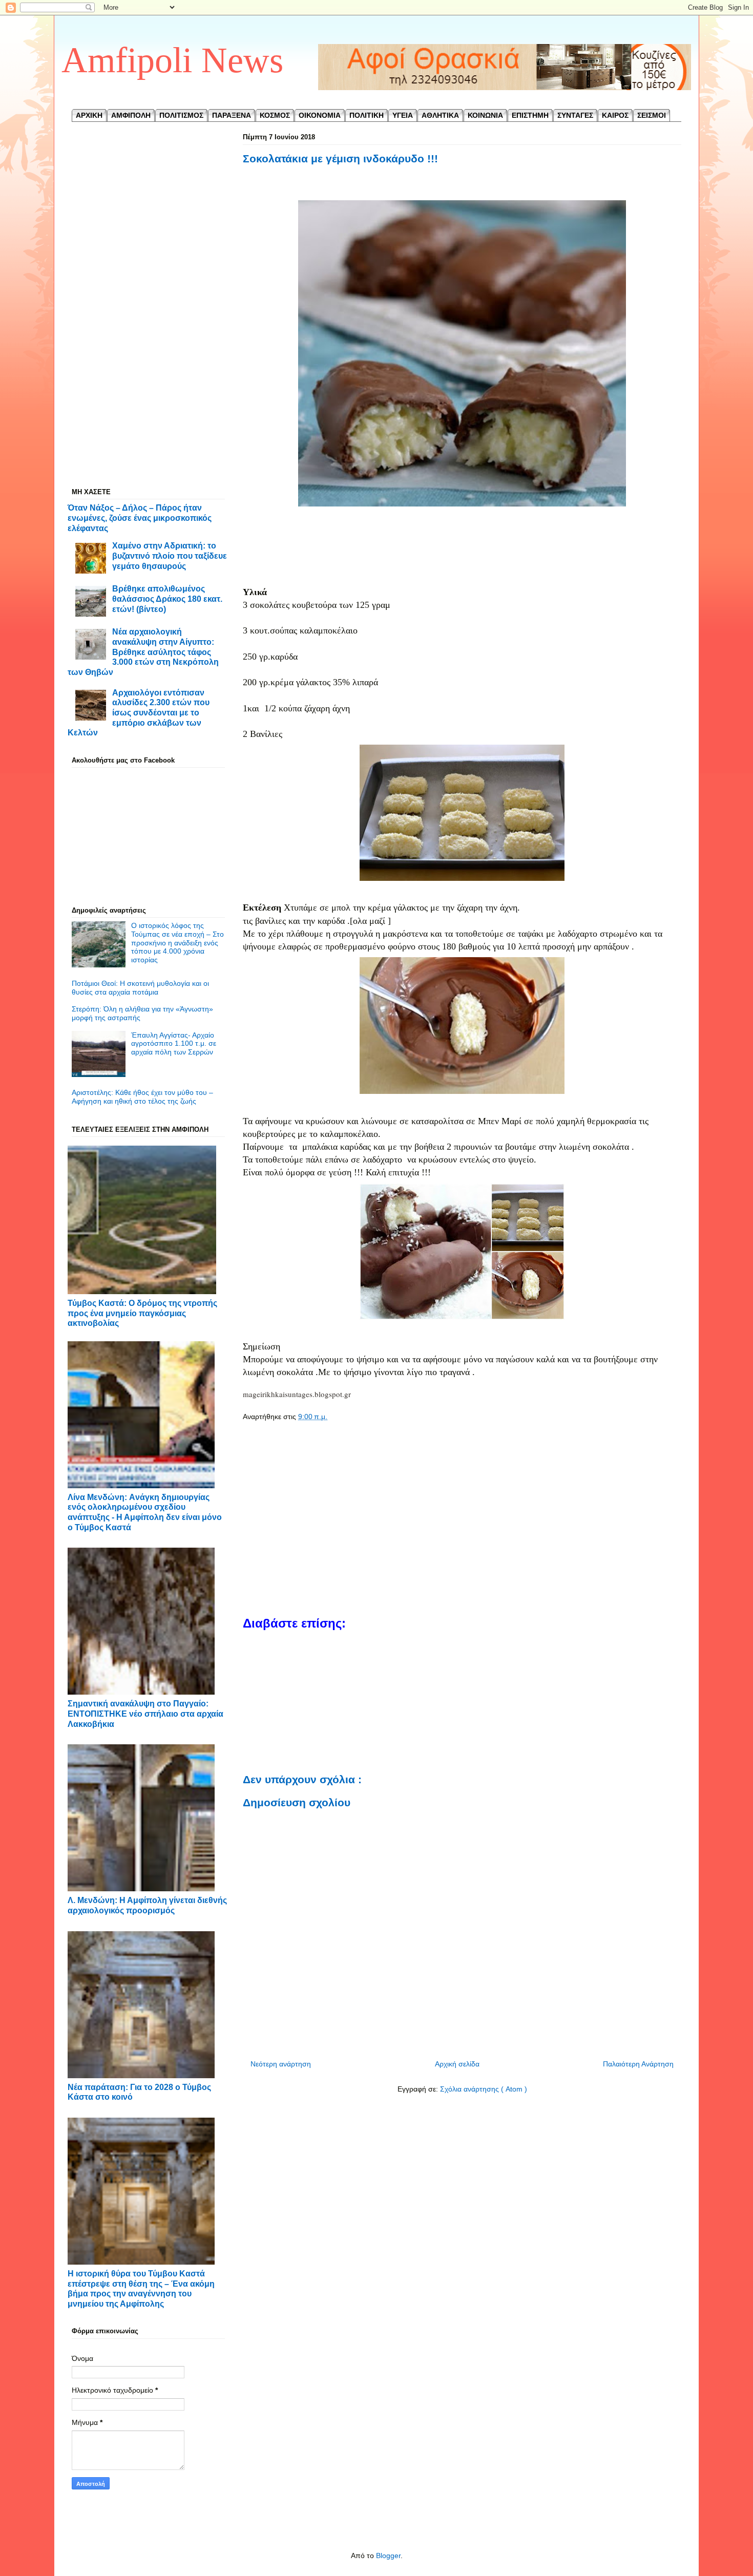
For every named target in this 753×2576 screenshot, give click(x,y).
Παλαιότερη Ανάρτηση (638, 2064)
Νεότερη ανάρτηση (281, 2064)
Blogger (388, 2556)
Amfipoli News (172, 60)
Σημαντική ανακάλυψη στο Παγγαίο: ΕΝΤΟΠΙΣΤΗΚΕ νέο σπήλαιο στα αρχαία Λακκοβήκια (145, 1713)
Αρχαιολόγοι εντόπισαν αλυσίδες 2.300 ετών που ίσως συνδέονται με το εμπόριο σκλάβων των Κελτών (139, 713)
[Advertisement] (462, 555)
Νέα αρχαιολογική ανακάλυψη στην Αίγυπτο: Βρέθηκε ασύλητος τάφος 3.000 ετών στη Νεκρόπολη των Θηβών (143, 652)
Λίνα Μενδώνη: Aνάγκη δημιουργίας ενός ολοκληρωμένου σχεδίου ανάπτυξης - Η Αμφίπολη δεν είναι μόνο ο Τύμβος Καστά (145, 1512)
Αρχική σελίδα (457, 2064)
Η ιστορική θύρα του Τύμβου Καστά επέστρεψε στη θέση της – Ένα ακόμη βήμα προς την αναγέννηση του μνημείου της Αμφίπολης (141, 2288)
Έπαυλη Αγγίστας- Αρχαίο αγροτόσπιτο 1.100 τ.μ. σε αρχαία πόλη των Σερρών (174, 1044)
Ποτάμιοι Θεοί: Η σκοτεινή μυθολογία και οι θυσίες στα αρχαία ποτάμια (140, 988)
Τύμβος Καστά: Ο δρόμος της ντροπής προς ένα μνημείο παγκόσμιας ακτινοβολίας (142, 1313)
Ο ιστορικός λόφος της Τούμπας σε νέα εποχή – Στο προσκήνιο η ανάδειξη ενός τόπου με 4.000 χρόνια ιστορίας (177, 943)
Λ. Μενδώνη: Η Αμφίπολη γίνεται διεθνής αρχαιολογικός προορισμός (147, 1905)
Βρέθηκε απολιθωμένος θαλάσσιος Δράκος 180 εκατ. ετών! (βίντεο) (167, 598)
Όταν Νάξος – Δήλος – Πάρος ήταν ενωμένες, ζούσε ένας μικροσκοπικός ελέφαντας (140, 518)
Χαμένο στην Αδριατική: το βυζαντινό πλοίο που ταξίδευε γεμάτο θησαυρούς (170, 555)
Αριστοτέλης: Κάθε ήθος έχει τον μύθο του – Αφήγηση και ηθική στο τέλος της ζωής (142, 1097)
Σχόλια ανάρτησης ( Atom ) (484, 2089)
